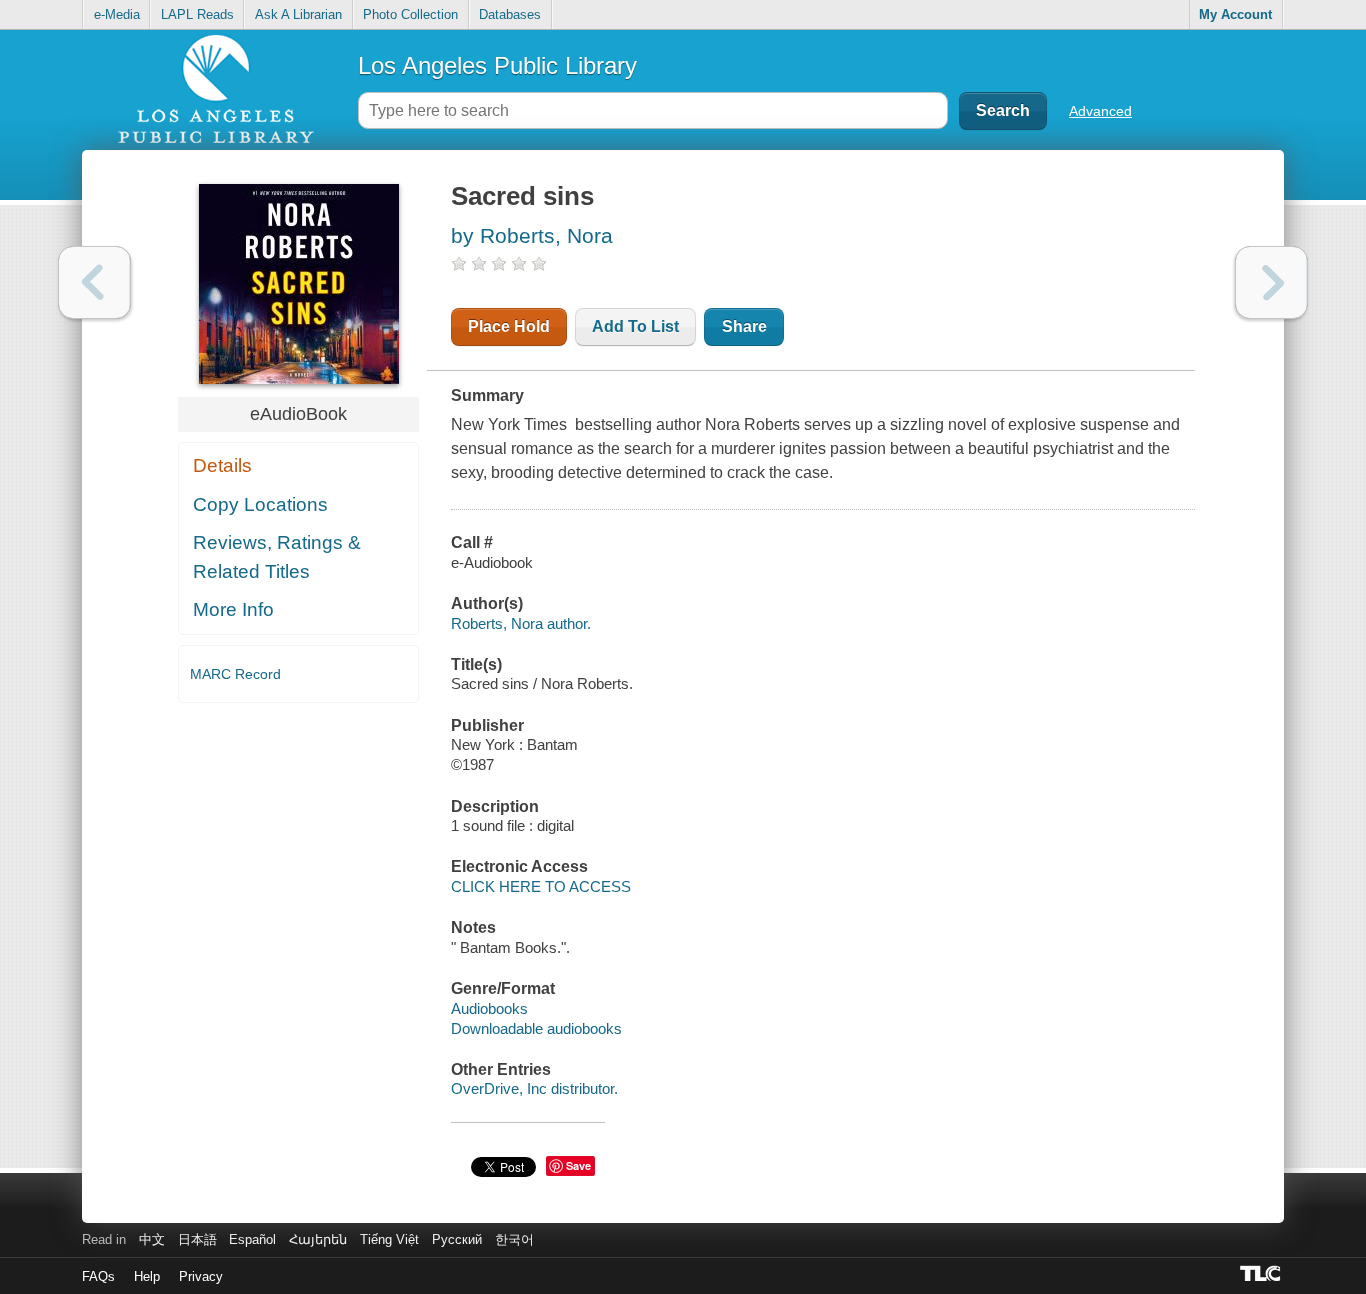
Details (222, 465)
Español (252, 1239)
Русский (457, 1239)
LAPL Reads (197, 14)
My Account (1235, 14)
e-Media (117, 14)
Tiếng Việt (389, 1239)
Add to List (635, 326)
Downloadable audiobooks (536, 1028)
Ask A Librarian (298, 14)
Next (1271, 282)
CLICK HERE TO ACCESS (541, 886)
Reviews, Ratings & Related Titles (277, 557)
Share (744, 326)
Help (147, 1276)
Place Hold (509, 326)
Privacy (201, 1276)
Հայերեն (318, 1239)
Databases (510, 14)
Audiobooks (489, 1008)
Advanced (1100, 111)
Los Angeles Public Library (497, 65)
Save (578, 1165)
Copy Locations (260, 504)
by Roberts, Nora (532, 235)
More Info (233, 609)
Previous (94, 282)
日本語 (197, 1239)
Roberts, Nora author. (521, 623)
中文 (152, 1239)
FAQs (98, 1276)
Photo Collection (410, 14)
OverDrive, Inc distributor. (534, 1088)
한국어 (514, 1239)
